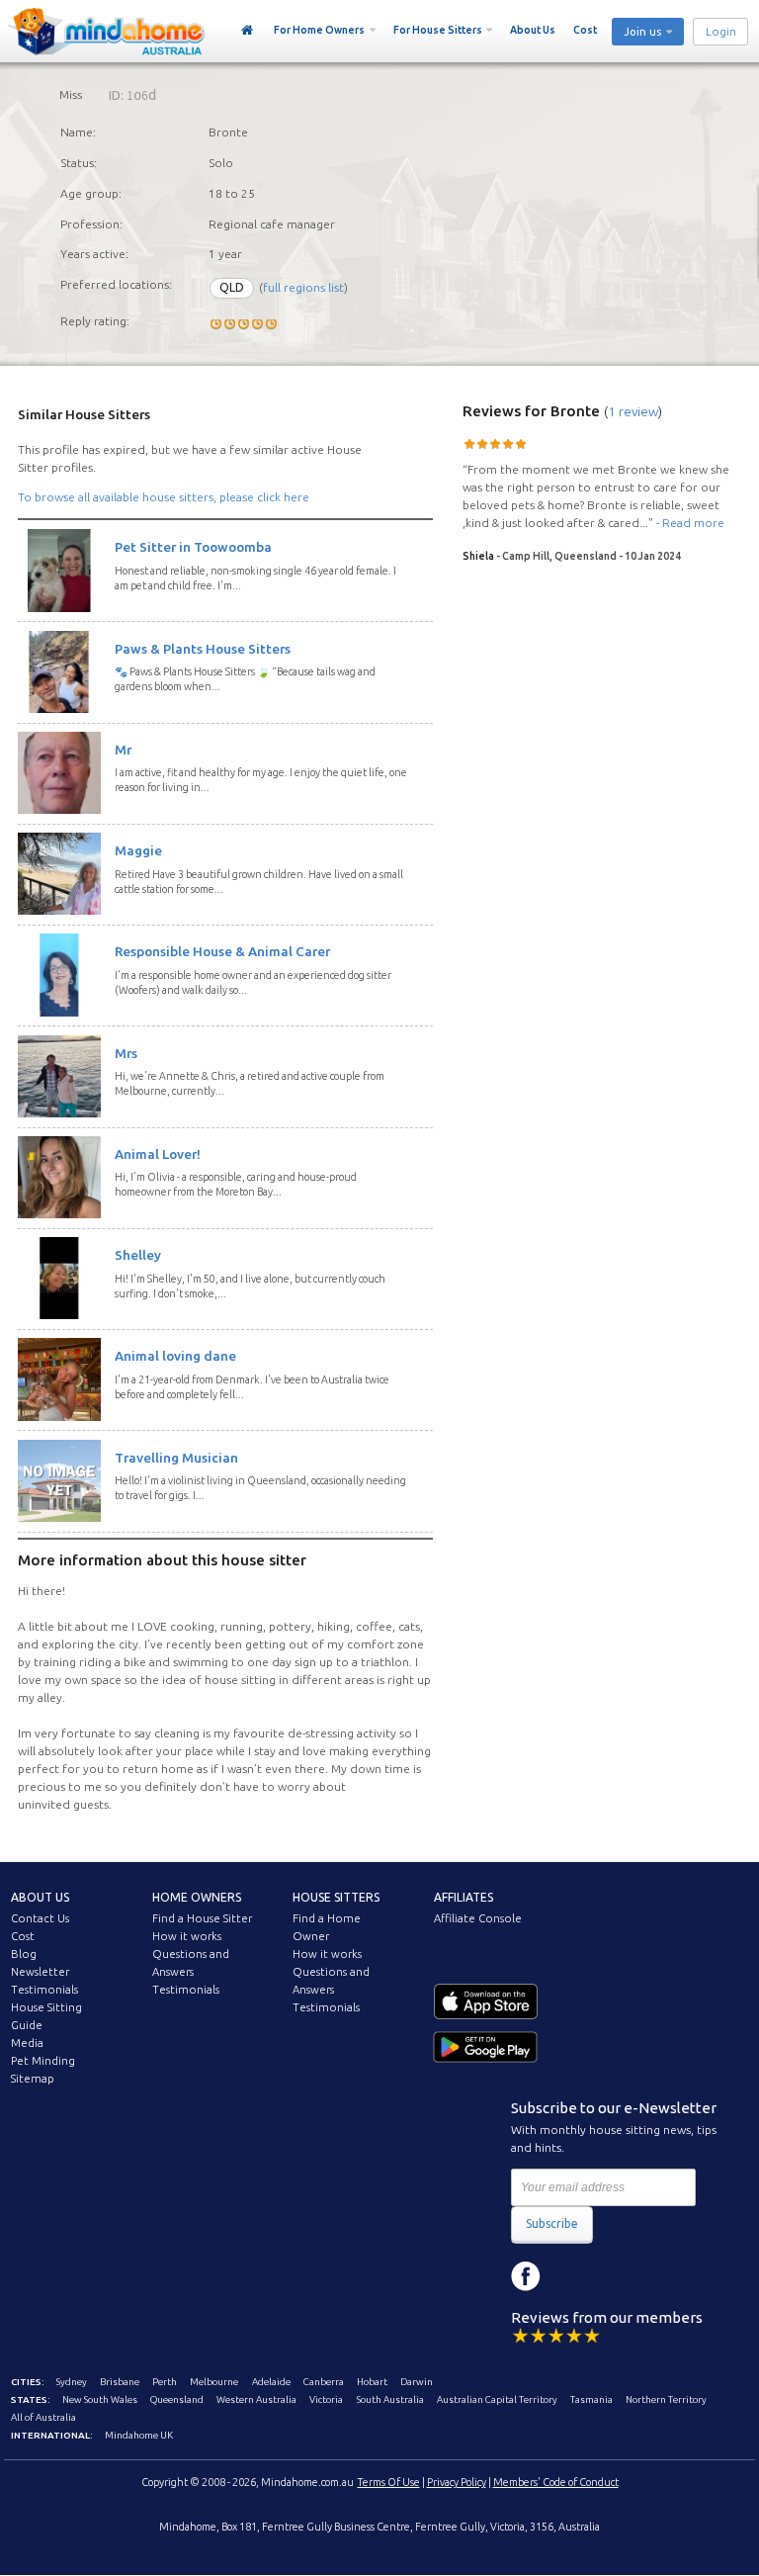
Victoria (326, 2399)
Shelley (138, 1255)
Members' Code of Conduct (556, 2482)
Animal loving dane (175, 1356)
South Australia (390, 2399)
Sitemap (33, 2079)
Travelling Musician (176, 1458)
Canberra (324, 2382)
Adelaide (271, 2382)
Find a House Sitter (202, 1918)
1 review (633, 411)
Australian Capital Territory (497, 2399)
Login (721, 32)
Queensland (177, 2399)
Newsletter (40, 1972)
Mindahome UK (139, 2435)
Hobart (372, 2382)
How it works (187, 1936)
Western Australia (256, 2399)
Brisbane (120, 2382)
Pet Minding (43, 2061)
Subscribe (552, 2223)
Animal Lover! (158, 1154)
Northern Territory (666, 2399)
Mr (123, 750)
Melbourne (214, 2382)
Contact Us (40, 1918)
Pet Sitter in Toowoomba (193, 547)
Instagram (570, 2276)
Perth (165, 2382)
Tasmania (591, 2399)
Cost (585, 30)
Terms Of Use (389, 2482)
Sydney (72, 2382)
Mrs (126, 1053)
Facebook (526, 2276)
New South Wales (100, 2399)
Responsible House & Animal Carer (222, 951)
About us (40, 1897)
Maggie (138, 850)
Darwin (417, 2382)
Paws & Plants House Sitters (203, 649)
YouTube (615, 2276)
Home (248, 31)
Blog (24, 1954)
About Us (533, 30)
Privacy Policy (457, 2482)
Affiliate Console (478, 1918)
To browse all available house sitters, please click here (164, 497)
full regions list (303, 287)
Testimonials (44, 1990)
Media (27, 2043)
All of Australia (43, 2417)
